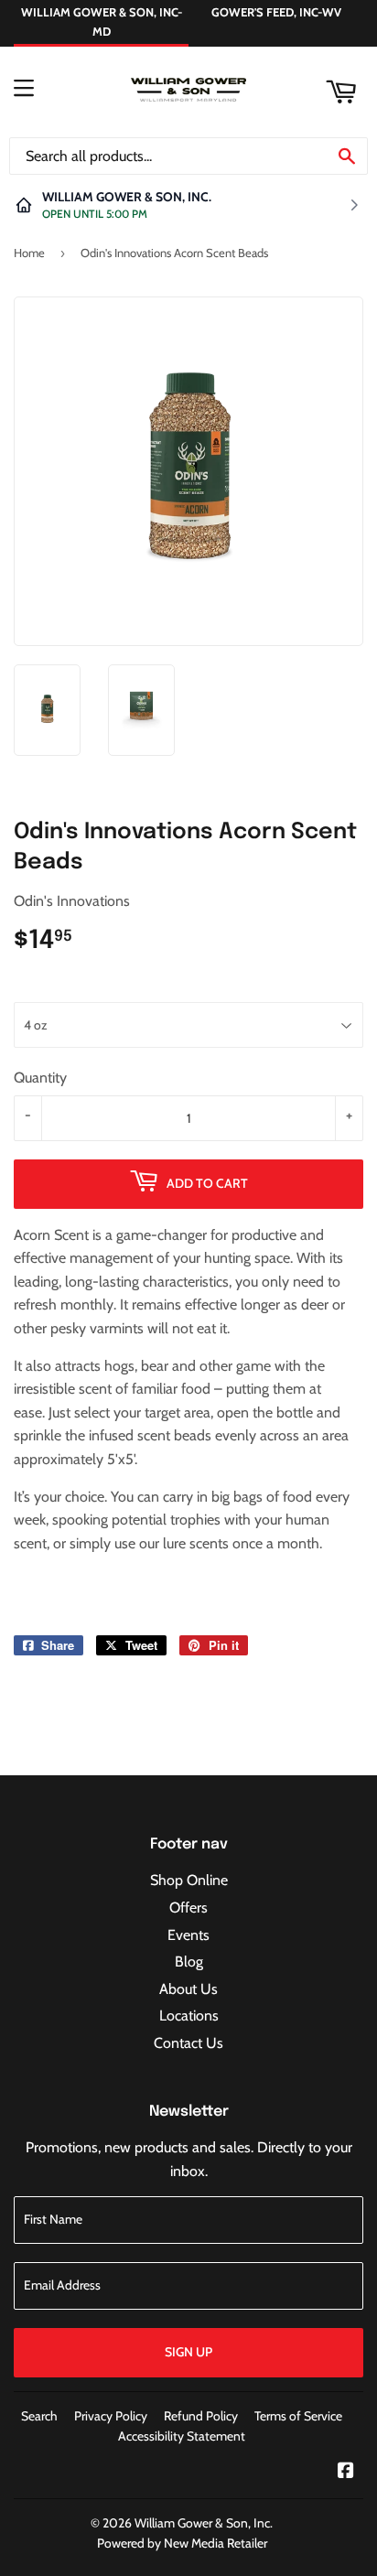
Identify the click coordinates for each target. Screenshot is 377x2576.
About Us (188, 1989)
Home (29, 253)
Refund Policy (201, 2416)
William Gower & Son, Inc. (204, 2523)
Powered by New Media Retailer (182, 2543)
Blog (189, 1962)
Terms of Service (298, 2416)
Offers (188, 1908)
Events (188, 1935)
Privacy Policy (111, 2416)
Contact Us (188, 2043)
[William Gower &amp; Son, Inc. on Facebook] (346, 2472)
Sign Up (188, 2352)
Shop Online (189, 1880)
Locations (189, 2016)
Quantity (40, 1078)
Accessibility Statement (182, 2436)
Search (39, 2416)
